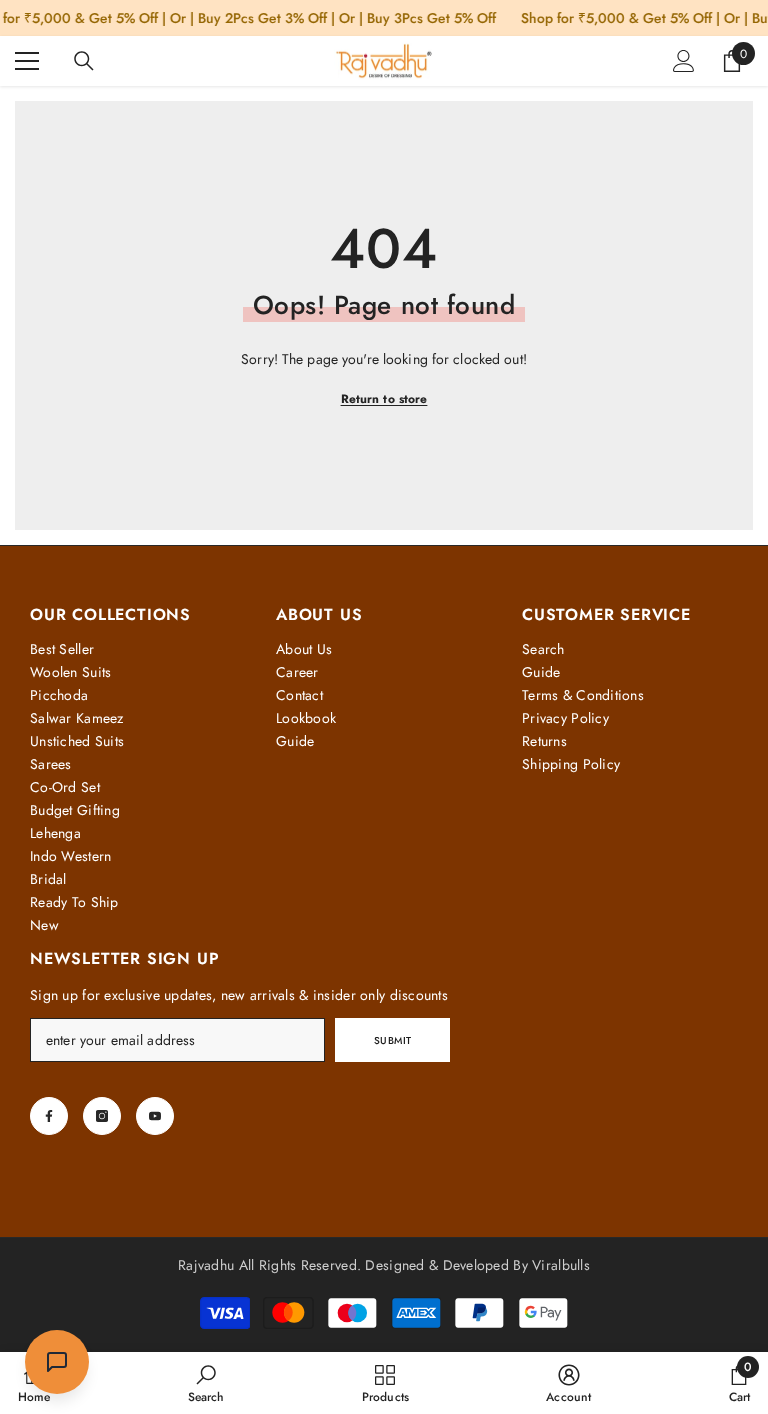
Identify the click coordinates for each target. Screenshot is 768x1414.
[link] (206, 1383)
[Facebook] (49, 1116)
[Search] (84, 61)
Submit (393, 1040)
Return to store (384, 399)
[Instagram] (102, 1116)
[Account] (684, 61)
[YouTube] (155, 1116)
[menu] (27, 61)
